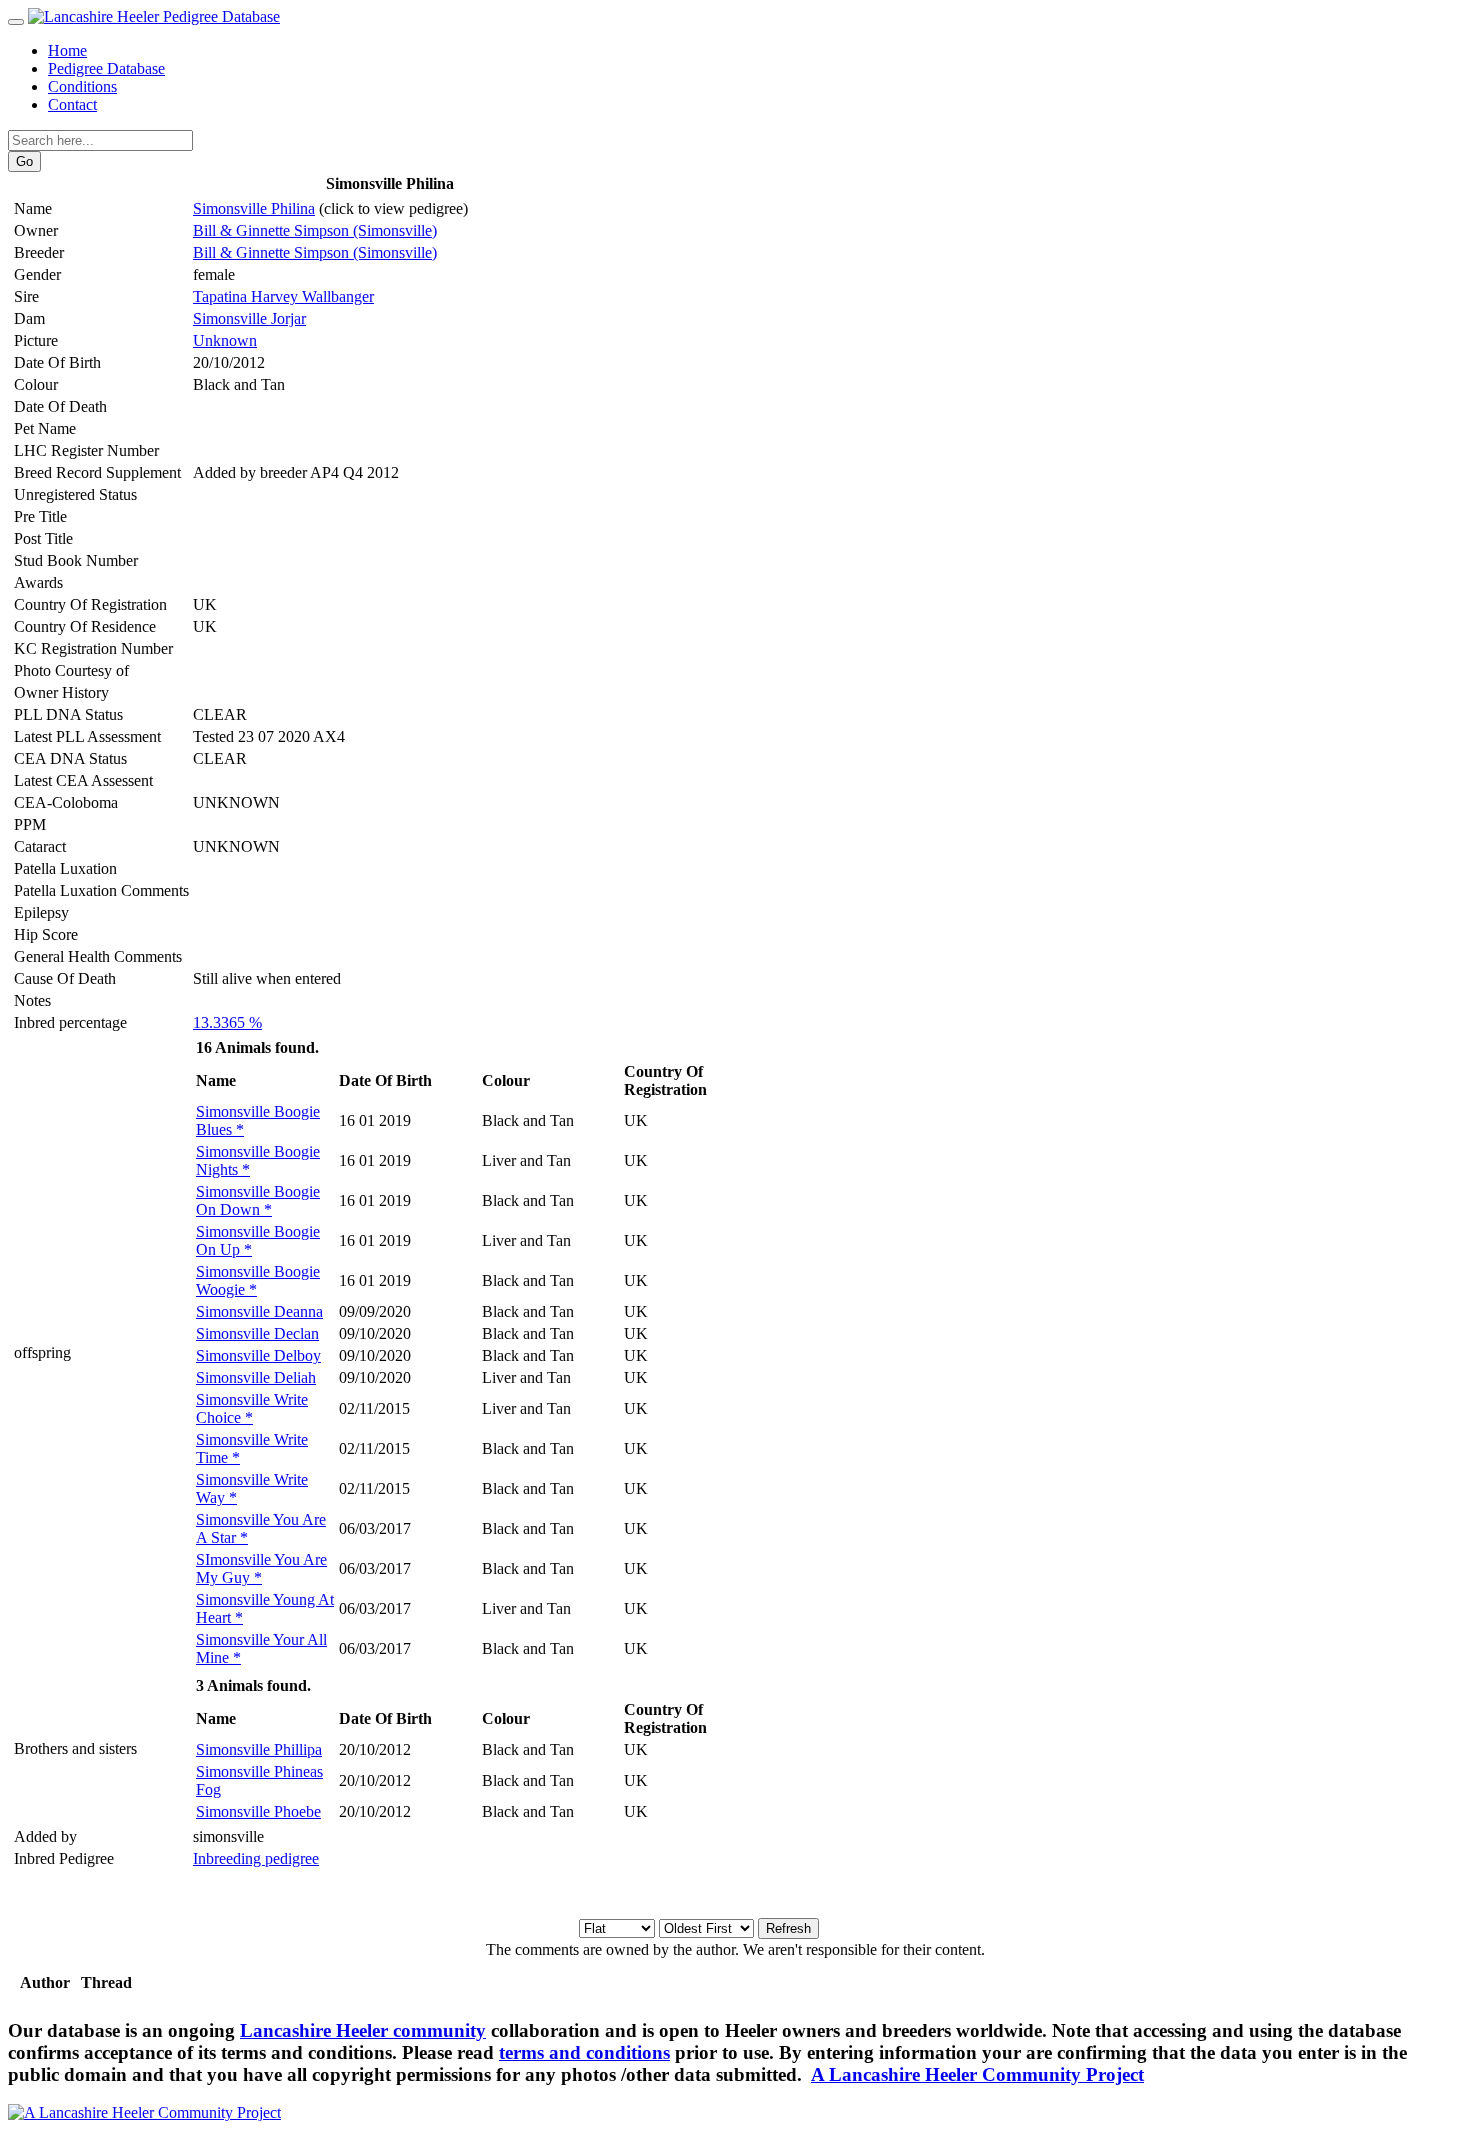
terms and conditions (584, 2052)
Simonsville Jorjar (249, 318)
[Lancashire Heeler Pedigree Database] (154, 16)
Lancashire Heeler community (363, 2030)
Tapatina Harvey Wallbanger (283, 296)
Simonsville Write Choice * (252, 1408)
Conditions (82, 86)
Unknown (225, 340)
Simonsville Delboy (258, 1355)
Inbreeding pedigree (256, 1858)
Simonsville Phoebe (258, 1811)
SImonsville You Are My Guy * (261, 1568)
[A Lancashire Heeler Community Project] (144, 2112)
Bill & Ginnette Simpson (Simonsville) (315, 230)
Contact (72, 104)
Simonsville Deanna (259, 1311)
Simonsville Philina (254, 208)
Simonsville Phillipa (259, 1749)
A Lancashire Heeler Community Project (977, 2074)
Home (67, 50)
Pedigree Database (106, 68)
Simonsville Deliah (256, 1377)
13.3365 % (227, 1022)
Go (24, 161)
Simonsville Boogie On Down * (258, 1200)
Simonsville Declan (257, 1333)
